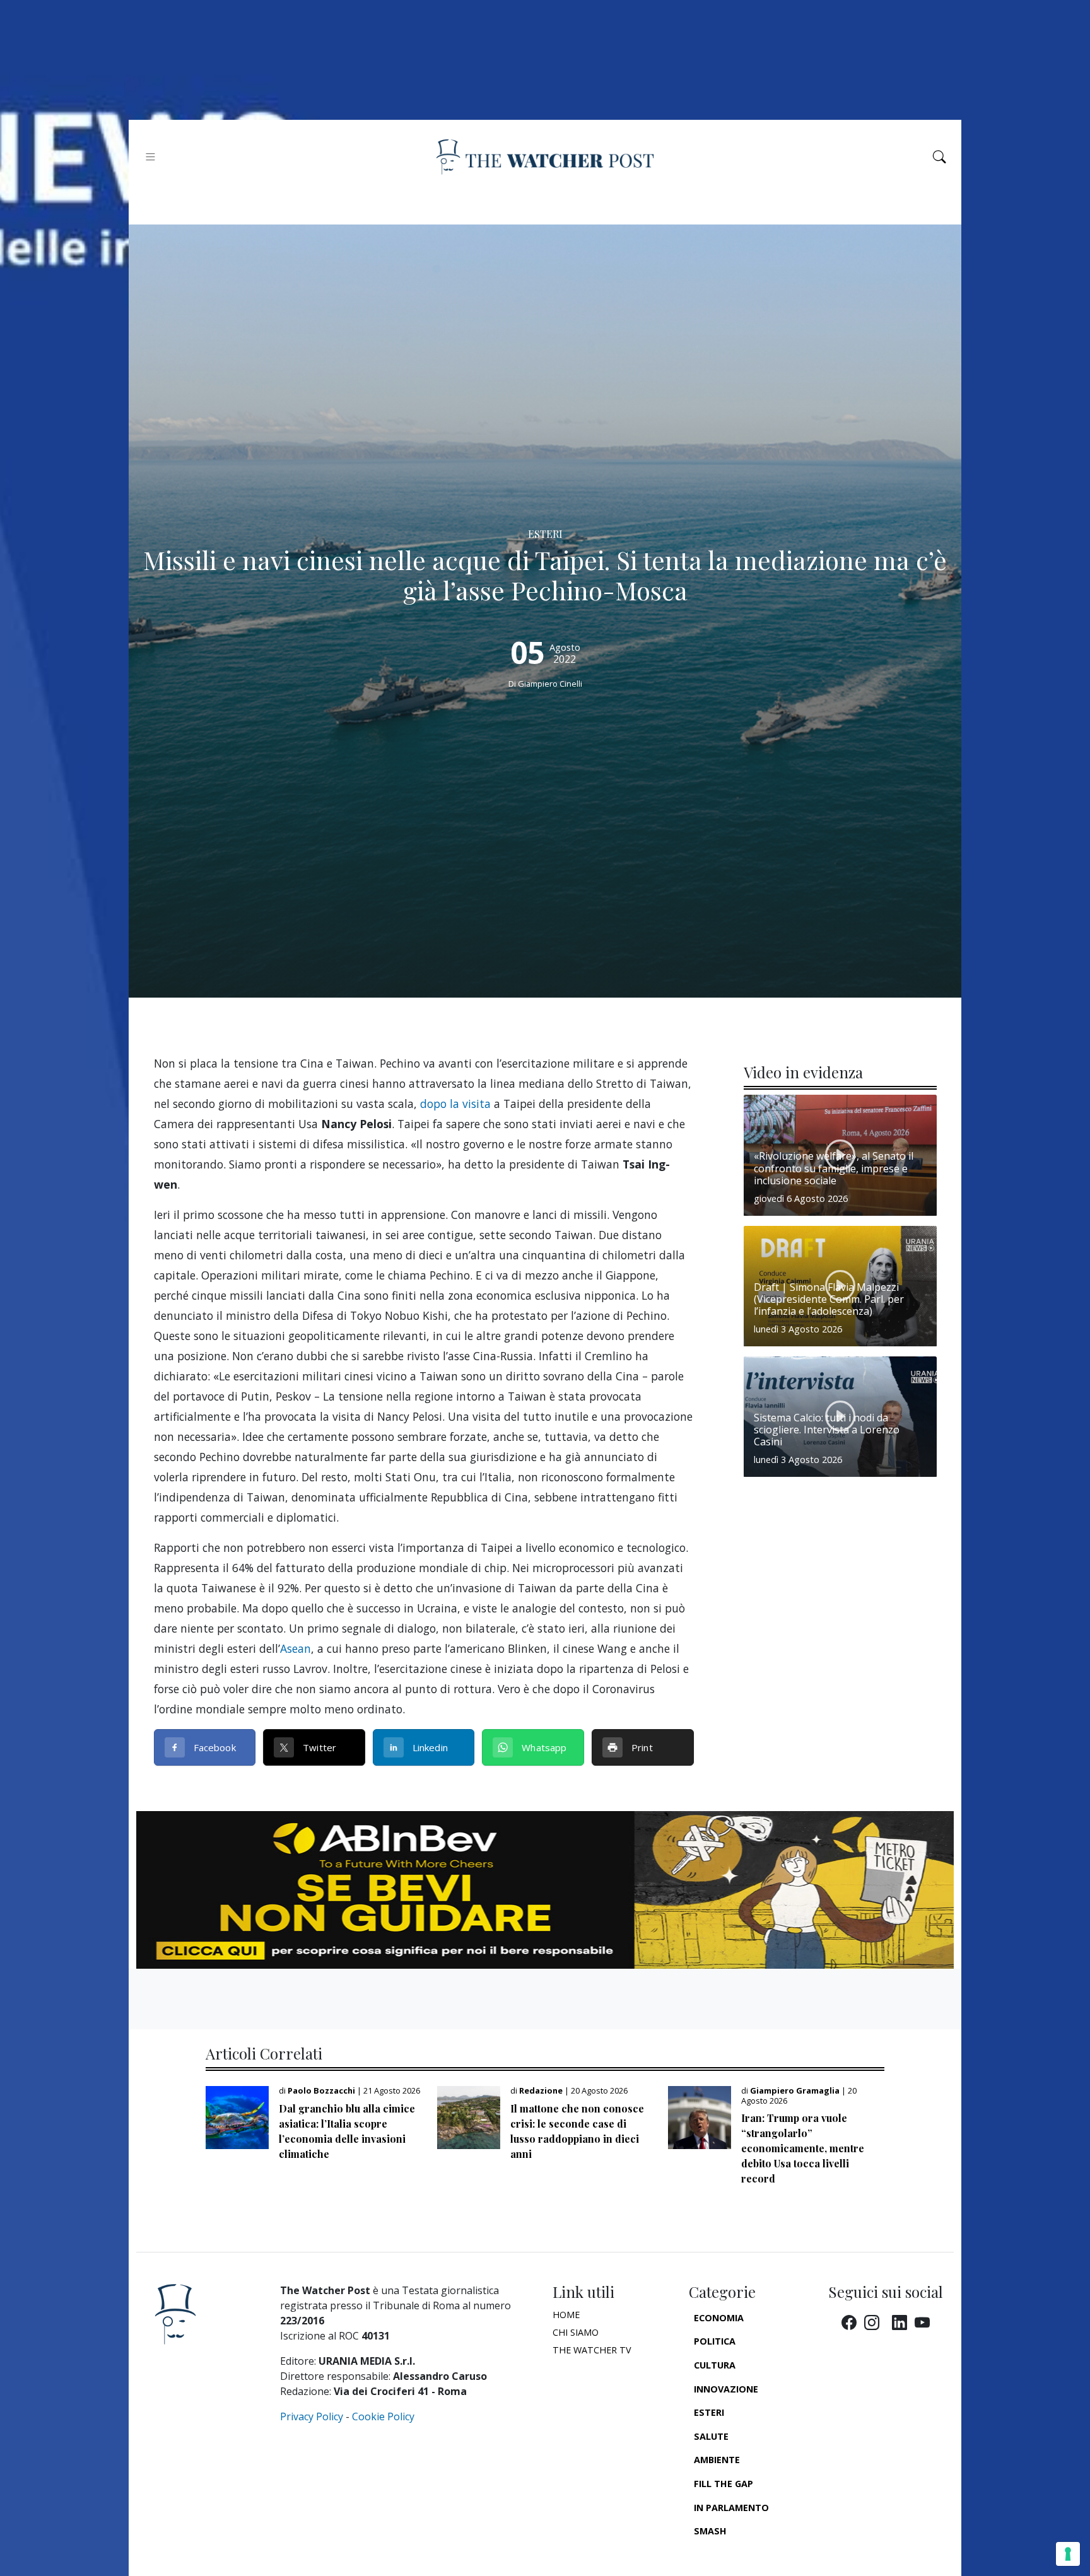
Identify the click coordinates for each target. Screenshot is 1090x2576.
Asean (296, 1648)
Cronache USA (729, 2555)
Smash (710, 2531)
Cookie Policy (383, 2416)
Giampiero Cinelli (550, 684)
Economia (719, 2318)
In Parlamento (731, 2508)
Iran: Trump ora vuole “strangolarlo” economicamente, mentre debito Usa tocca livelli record (803, 2148)
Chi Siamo (576, 2332)
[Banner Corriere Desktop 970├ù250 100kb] (545, 1889)
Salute (711, 2436)
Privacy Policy (312, 2416)
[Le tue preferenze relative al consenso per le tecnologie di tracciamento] (1068, 2554)
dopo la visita (455, 1104)
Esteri (709, 2412)
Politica (715, 2341)
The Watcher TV (592, 2350)
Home (566, 2315)
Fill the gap (724, 2484)
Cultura (715, 2365)
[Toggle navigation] (150, 157)
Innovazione (726, 2389)
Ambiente (717, 2460)
